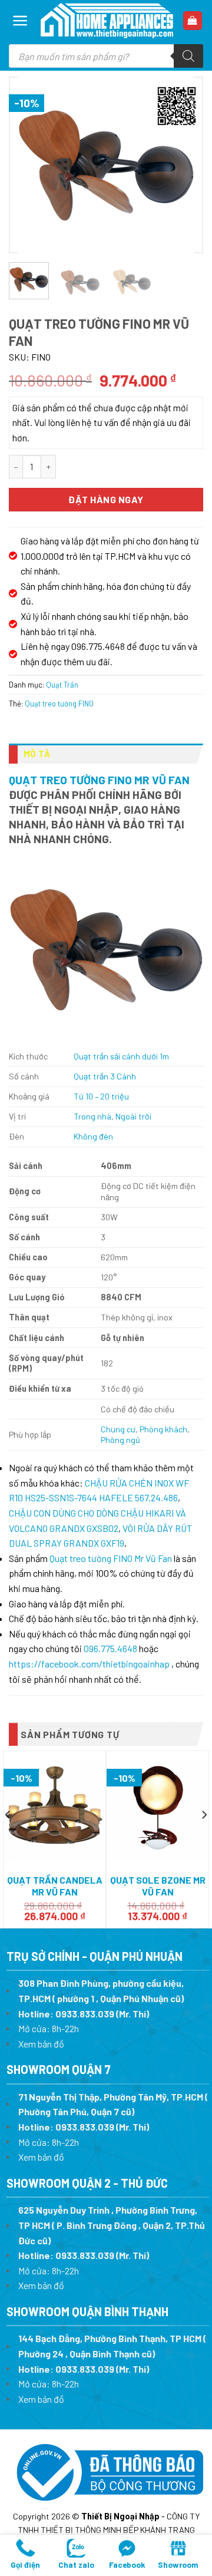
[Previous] (29, 165)
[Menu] (20, 21)
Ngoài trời (133, 1116)
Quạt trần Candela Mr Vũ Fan (55, 1886)
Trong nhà (92, 1116)
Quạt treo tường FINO (59, 704)
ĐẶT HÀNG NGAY (106, 499)
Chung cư (118, 1429)
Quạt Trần (62, 685)
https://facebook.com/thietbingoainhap (89, 1664)
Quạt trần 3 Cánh (105, 1076)
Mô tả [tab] (37, 754)
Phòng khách (163, 1429)
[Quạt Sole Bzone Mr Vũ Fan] (158, 1811)
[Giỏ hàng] (193, 21)
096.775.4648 (110, 1648)
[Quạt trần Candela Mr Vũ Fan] (54, 1810)
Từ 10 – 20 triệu (101, 1096)
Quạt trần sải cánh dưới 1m (121, 1056)
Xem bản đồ (41, 2044)
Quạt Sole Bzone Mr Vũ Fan (158, 1886)
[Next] (183, 165)
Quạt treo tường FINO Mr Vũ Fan (99, 780)
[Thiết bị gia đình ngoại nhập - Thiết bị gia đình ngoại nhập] (107, 21)
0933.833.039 (85, 2014)
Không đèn (93, 1136)
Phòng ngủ (120, 1440)
